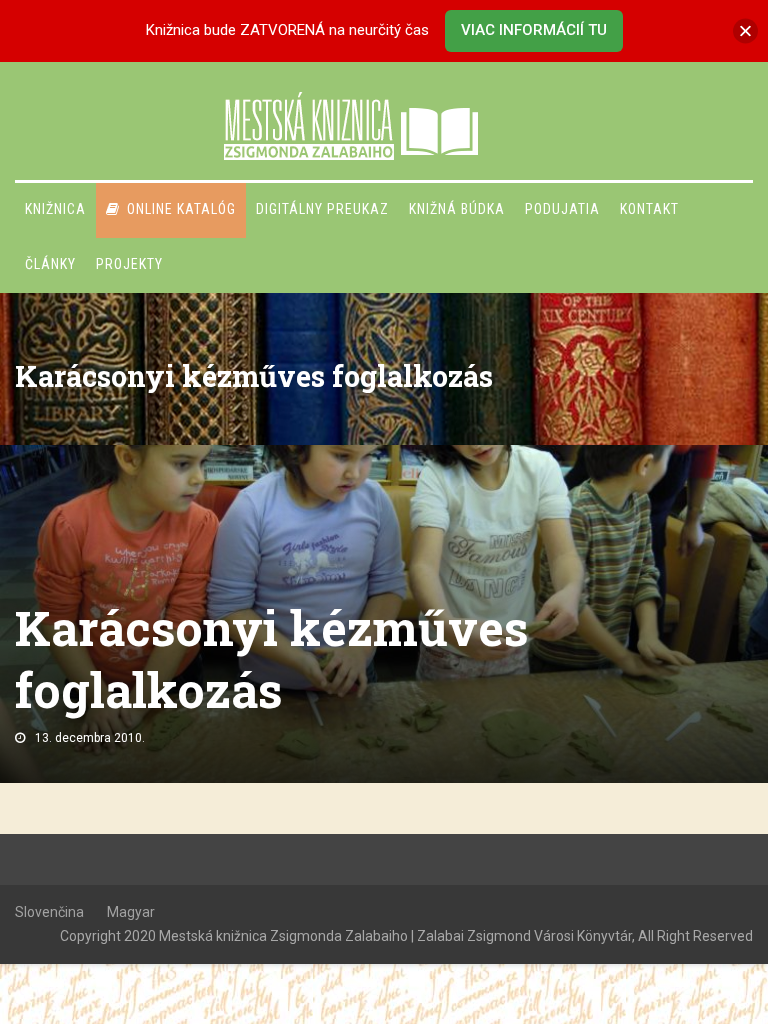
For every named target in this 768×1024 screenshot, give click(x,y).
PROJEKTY (129, 264)
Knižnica (55, 209)
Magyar (131, 912)
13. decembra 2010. (90, 738)
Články (50, 264)
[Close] (745, 30)
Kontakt (649, 209)
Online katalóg (181, 209)
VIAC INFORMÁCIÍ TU (534, 30)
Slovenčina (49, 912)
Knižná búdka (457, 209)
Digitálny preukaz (322, 209)
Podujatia (562, 209)
